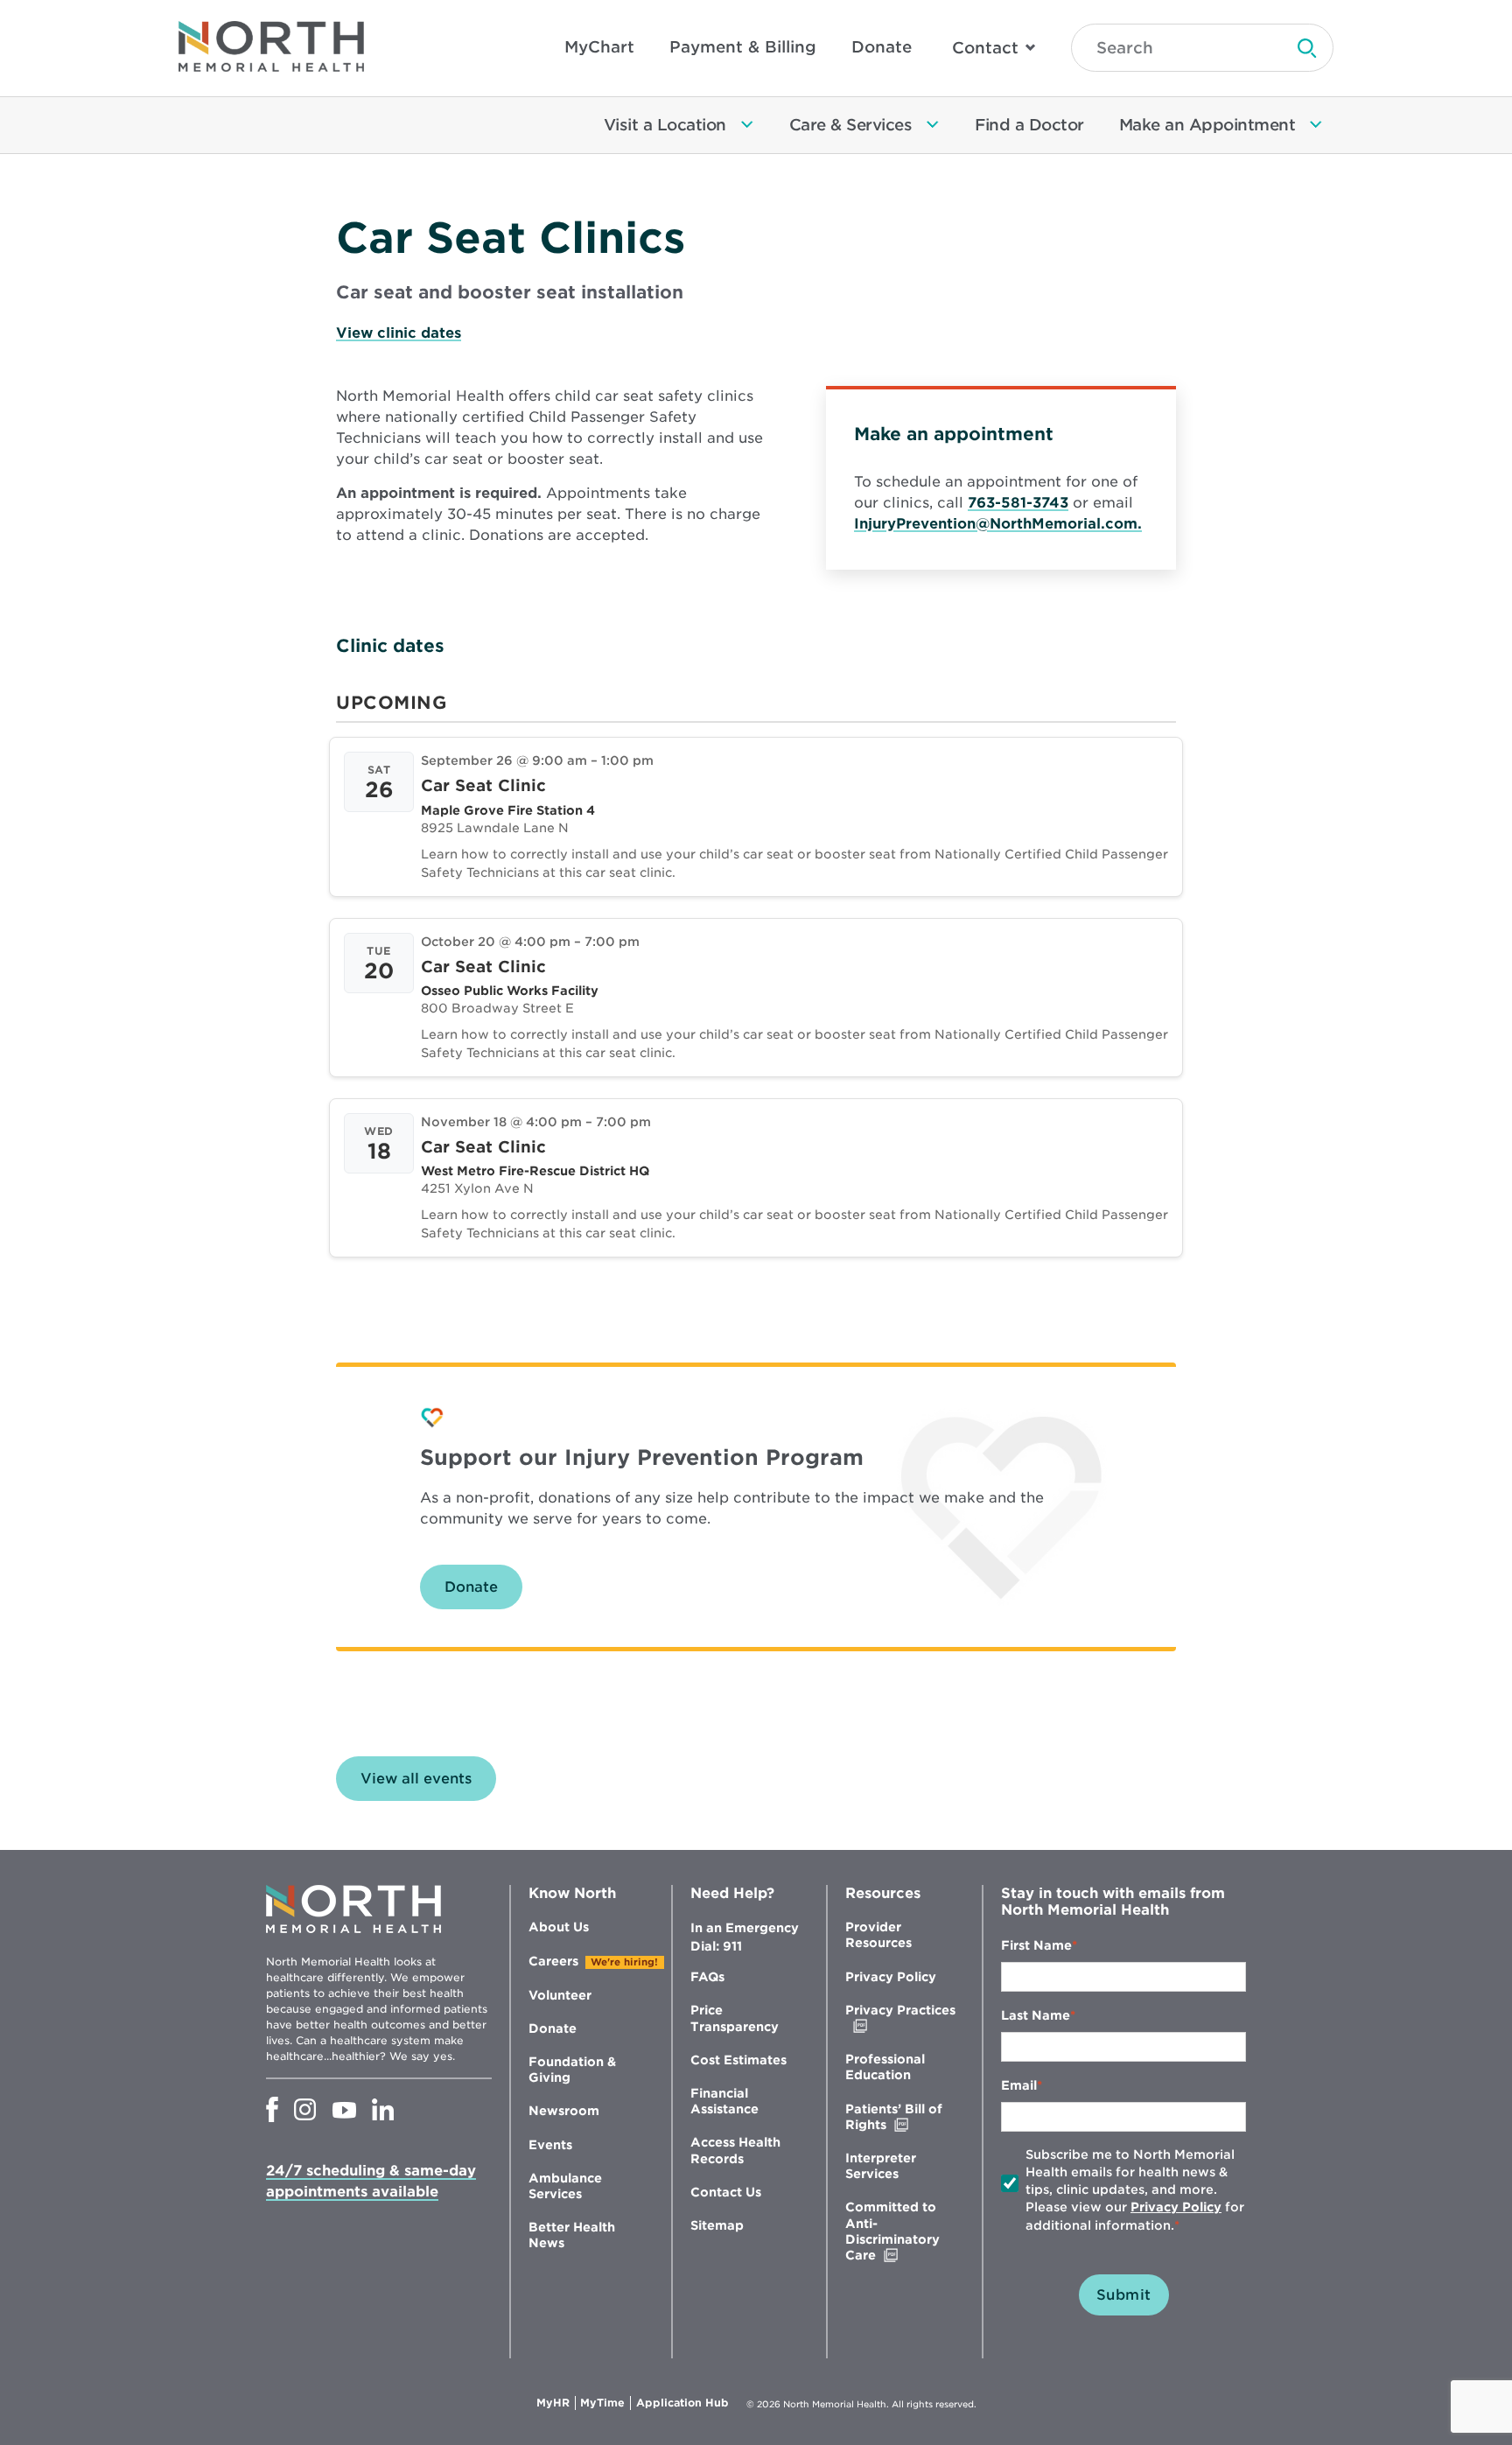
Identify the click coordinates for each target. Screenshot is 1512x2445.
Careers (553, 1961)
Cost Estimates (738, 2060)
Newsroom (564, 2111)
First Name (1036, 1945)
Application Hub (682, 2403)
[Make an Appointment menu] (1316, 125)
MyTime (605, 2403)
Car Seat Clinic (483, 785)
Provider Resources (878, 1935)
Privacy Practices (900, 2018)
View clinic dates (399, 333)
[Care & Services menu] (933, 125)
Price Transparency (735, 2018)
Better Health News (572, 2235)
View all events (416, 1779)
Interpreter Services (881, 2166)
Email (1019, 2085)
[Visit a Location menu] (747, 125)
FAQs (707, 1977)
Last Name (1036, 2015)
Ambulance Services (565, 2186)
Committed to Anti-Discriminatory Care (897, 2231)
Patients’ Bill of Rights (903, 2117)
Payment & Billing (743, 47)
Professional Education (885, 2067)
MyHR (556, 2403)
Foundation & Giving (572, 2070)
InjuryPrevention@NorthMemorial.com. (998, 524)
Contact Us (726, 2192)
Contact (985, 48)
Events (550, 2145)
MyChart (599, 47)
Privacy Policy (891, 1977)
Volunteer (560, 1995)
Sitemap (717, 2225)
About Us (559, 1927)
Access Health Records (735, 2150)
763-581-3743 (1018, 503)
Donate (882, 47)
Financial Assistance (724, 2101)
